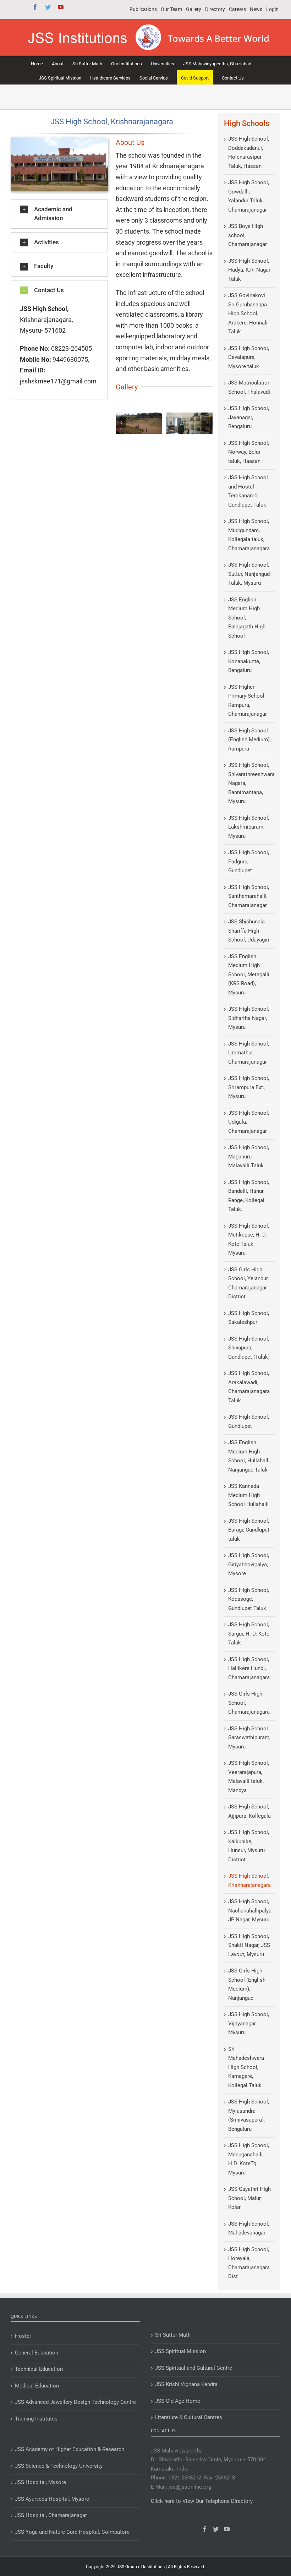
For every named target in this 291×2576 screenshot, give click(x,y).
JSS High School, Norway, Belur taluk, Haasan (249, 452)
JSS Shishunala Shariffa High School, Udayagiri (249, 931)
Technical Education (39, 2369)
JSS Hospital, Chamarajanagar (51, 2515)
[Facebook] (205, 2529)
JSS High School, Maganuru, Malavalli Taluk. (249, 1156)
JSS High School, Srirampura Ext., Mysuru (249, 1087)
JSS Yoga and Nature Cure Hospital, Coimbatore (72, 2532)
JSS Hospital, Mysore (40, 2482)
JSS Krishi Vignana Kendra (186, 2384)
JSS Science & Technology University (59, 2466)
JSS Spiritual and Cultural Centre (194, 2368)
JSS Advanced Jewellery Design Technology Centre (75, 2402)
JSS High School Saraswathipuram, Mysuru (249, 1738)
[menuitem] (143, 10)
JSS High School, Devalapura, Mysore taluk (249, 357)
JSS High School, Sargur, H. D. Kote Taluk (249, 1634)
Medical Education (37, 2386)
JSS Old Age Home (178, 2401)
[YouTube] (227, 2529)
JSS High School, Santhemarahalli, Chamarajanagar (249, 896)
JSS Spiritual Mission (180, 2351)
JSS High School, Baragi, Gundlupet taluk (249, 1530)
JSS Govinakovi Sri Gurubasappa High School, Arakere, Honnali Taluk (248, 313)
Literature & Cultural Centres (189, 2417)
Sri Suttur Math (173, 2335)
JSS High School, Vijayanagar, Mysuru (249, 2023)
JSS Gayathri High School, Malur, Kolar (249, 2198)
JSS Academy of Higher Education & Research (70, 2449)
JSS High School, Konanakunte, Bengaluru (249, 661)
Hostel (23, 2336)
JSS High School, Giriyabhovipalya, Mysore (249, 1564)
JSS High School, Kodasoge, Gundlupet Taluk (249, 1599)
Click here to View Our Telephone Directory (202, 2501)
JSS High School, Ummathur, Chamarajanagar (249, 1053)
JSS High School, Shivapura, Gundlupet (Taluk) (249, 1348)
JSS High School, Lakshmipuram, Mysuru (249, 827)
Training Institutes (36, 2419)
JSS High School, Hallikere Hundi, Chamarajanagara (249, 1668)
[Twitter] (216, 2529)
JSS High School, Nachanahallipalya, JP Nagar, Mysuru (250, 1911)
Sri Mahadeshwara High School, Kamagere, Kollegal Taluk (246, 2067)
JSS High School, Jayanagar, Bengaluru (249, 417)
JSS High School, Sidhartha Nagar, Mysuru (249, 1018)
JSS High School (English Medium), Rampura (249, 740)
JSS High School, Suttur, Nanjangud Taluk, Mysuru (249, 574)
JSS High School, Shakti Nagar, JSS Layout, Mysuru (249, 1945)
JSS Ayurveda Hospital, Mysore (52, 2499)
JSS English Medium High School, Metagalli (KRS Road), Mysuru (249, 975)
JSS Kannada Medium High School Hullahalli (248, 1495)
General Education (37, 2353)
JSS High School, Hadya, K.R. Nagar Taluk (249, 270)
